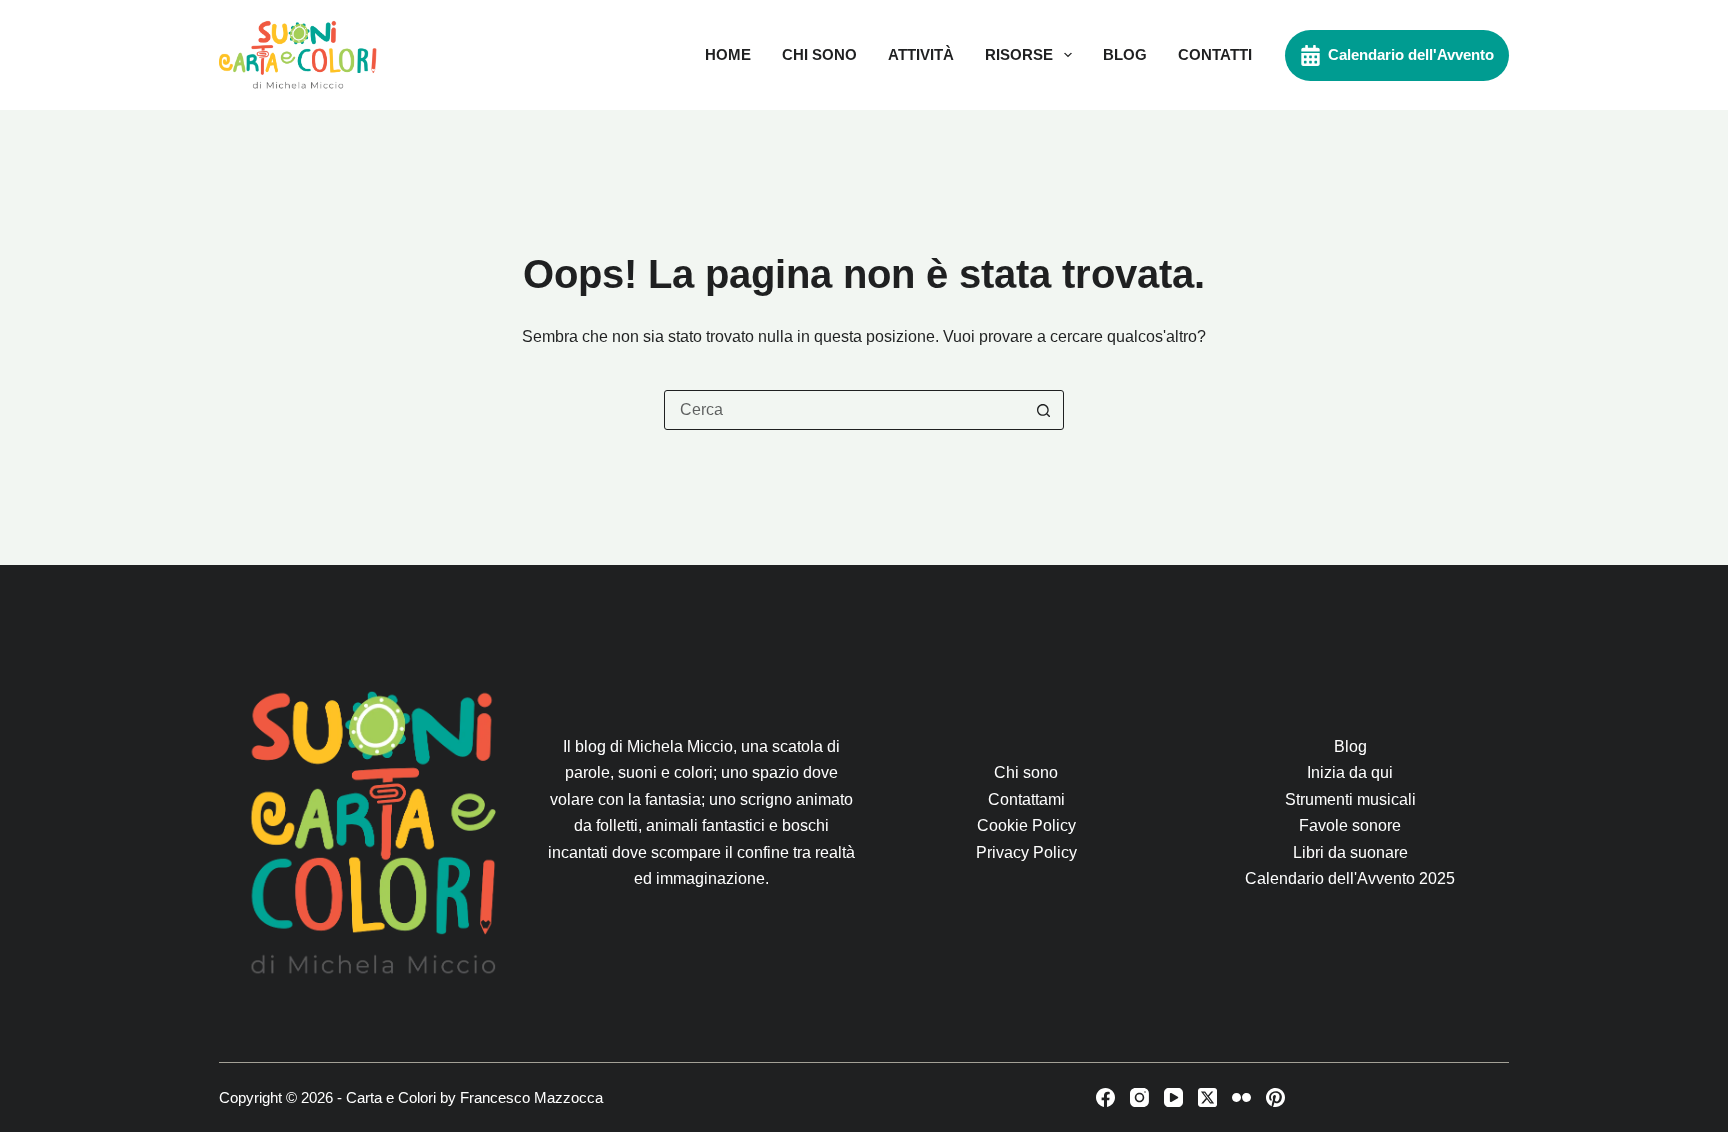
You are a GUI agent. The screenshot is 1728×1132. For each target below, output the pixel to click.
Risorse (1019, 54)
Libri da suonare (1350, 852)
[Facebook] (1105, 1097)
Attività (921, 54)
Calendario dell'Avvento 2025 (1350, 878)
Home (728, 54)
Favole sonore (1350, 825)
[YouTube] (1173, 1097)
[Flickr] (1241, 1097)
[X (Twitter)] (1207, 1097)
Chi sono (819, 54)
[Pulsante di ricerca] (1043, 410)
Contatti (1215, 54)
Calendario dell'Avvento (1411, 54)
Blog (1125, 54)
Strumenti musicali (1350, 799)
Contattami (1026, 799)
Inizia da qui (1350, 772)
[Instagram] (1139, 1097)
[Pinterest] (1275, 1097)
